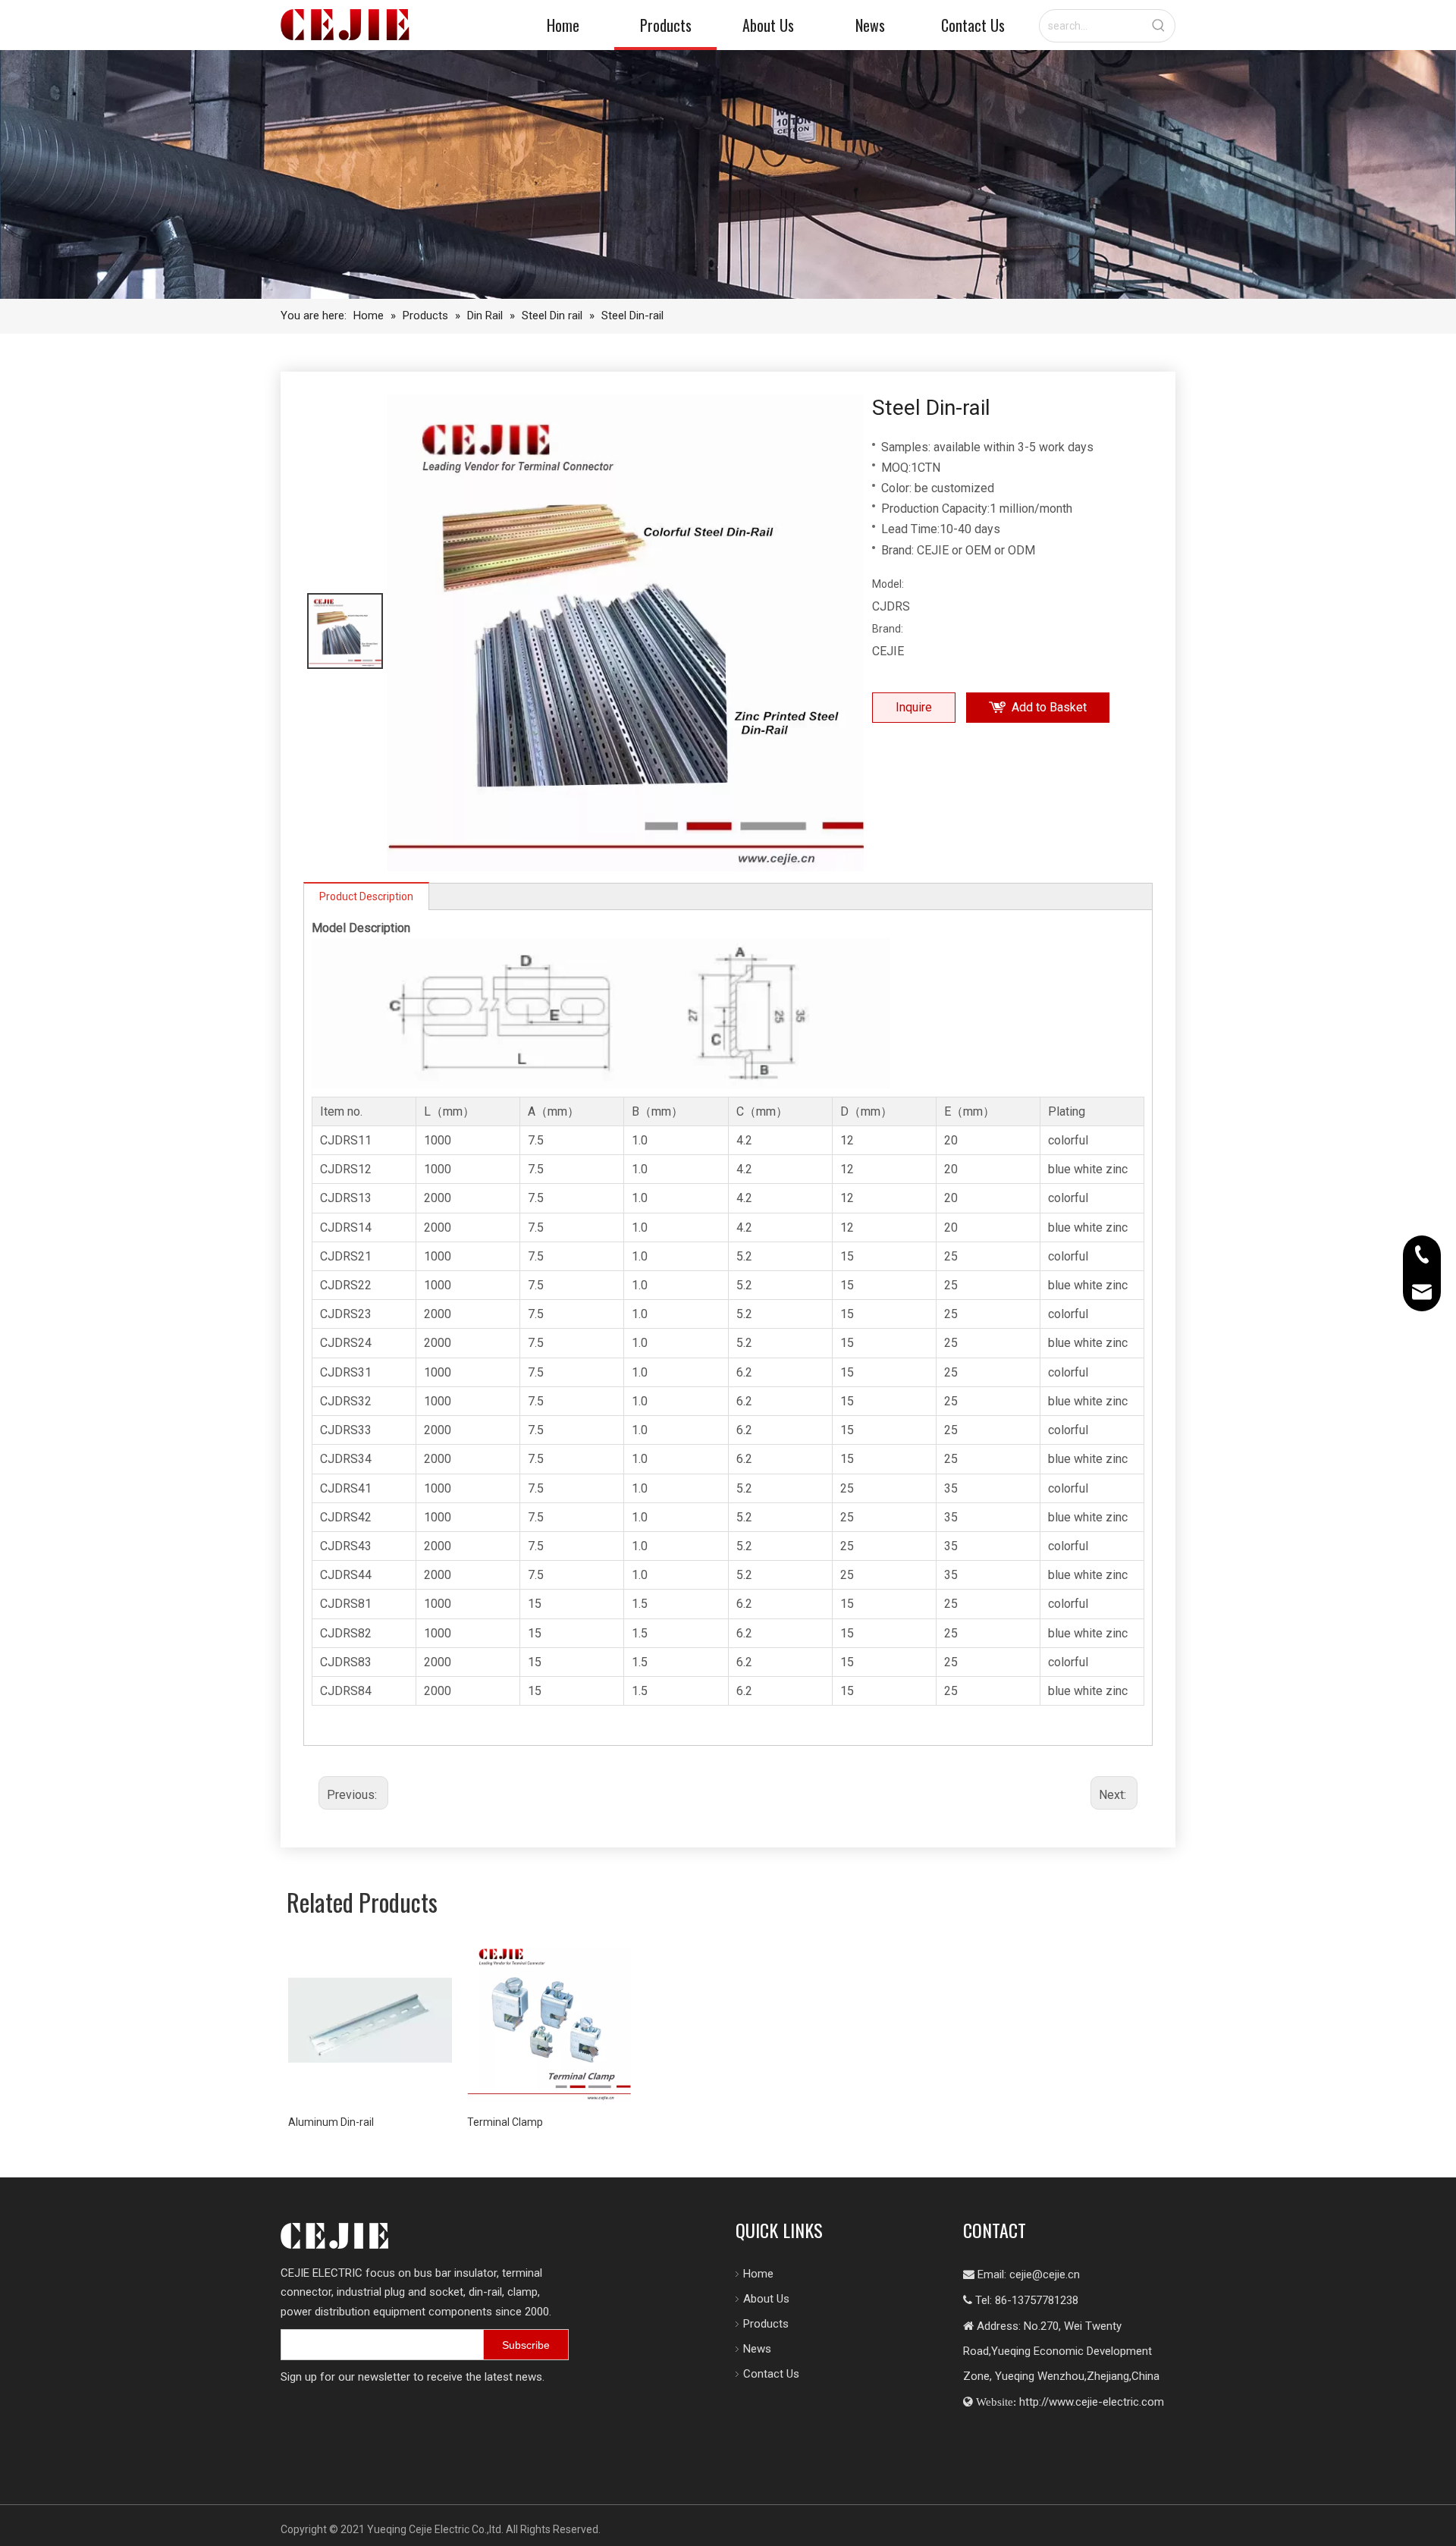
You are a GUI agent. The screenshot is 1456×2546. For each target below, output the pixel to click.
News (757, 2349)
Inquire (914, 707)
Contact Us (771, 2374)
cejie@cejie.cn (1045, 2274)
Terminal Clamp (505, 2122)
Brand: (888, 629)
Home (758, 2274)
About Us (766, 2299)
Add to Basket (1049, 707)
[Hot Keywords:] (1159, 26)
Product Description (366, 896)
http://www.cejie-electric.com (1092, 2402)
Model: (888, 584)
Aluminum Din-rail (331, 2122)
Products (766, 2324)
